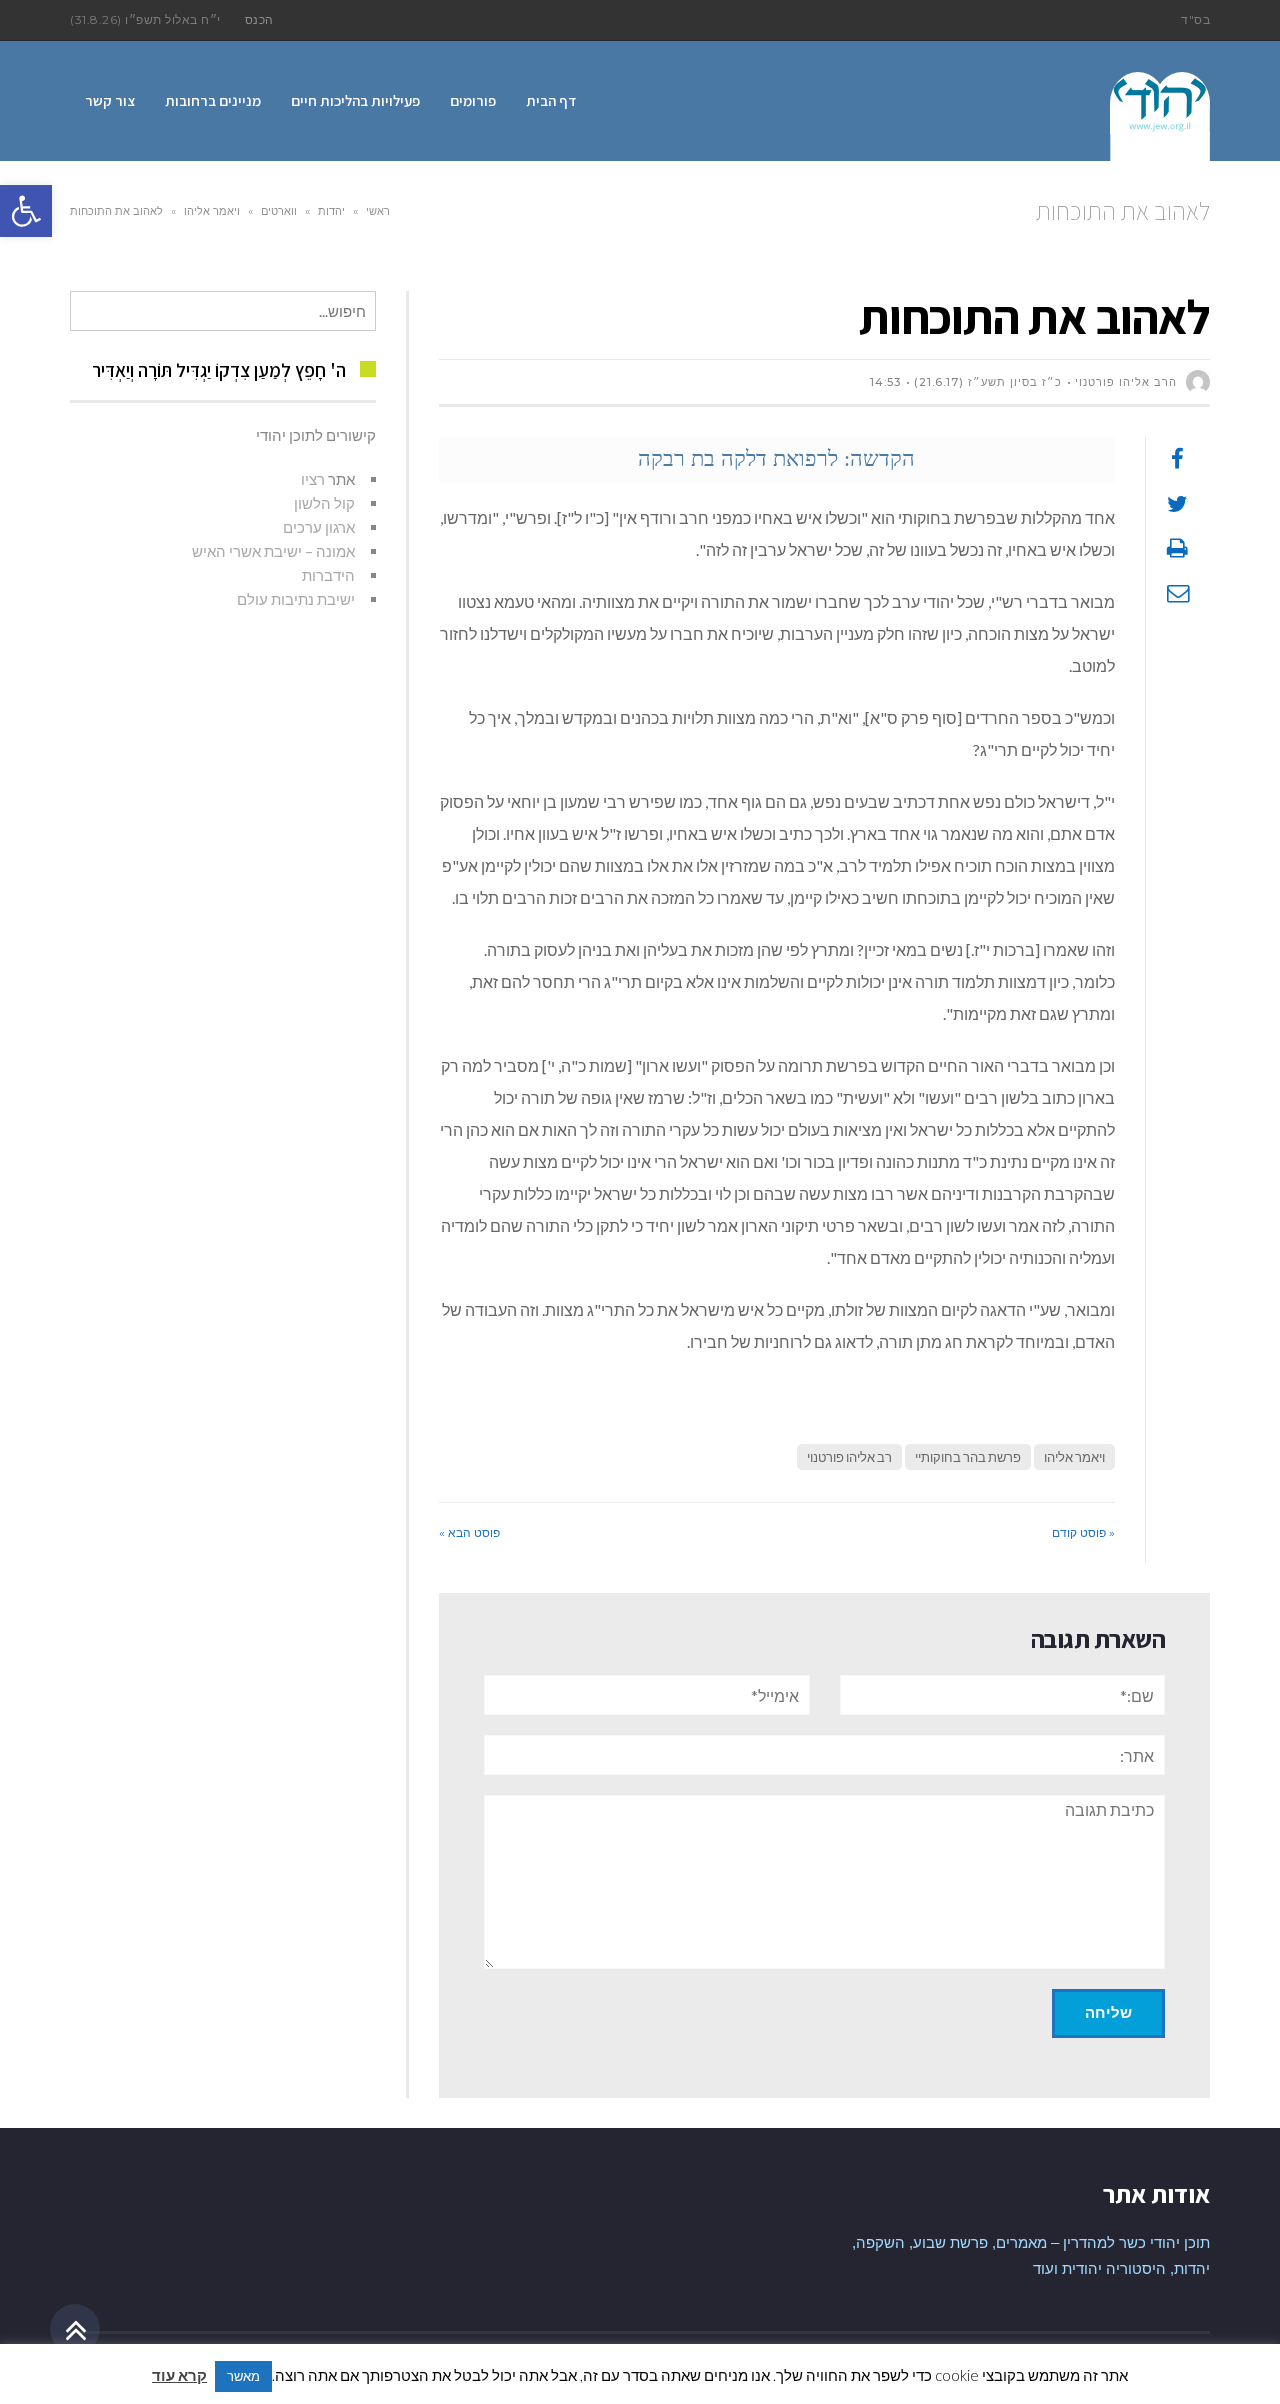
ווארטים (279, 211)
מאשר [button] (243, 2376)
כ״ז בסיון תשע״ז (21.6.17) (988, 382)
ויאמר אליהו (212, 211)
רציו (313, 479)
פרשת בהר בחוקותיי (968, 1457)
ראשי (378, 211)
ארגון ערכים (319, 527)
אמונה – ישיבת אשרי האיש (273, 551)
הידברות (328, 575)
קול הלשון (324, 503)
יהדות (331, 211)
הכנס (259, 19)
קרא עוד (179, 2375)
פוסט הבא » (469, 1532)
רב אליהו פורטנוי (849, 1457)
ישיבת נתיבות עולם (296, 599)
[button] (26, 211)
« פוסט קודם (1083, 1532)
